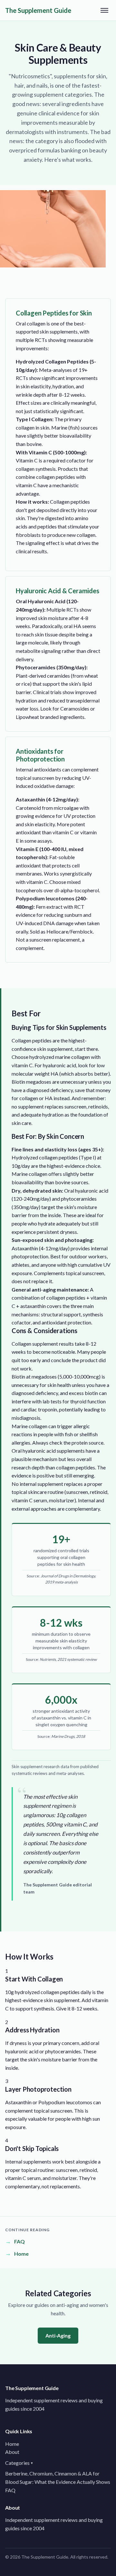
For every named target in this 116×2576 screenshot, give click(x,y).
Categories (19, 2463)
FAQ (10, 2490)
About (12, 2452)
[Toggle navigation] (104, 10)
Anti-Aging (58, 2335)
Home (12, 2444)
